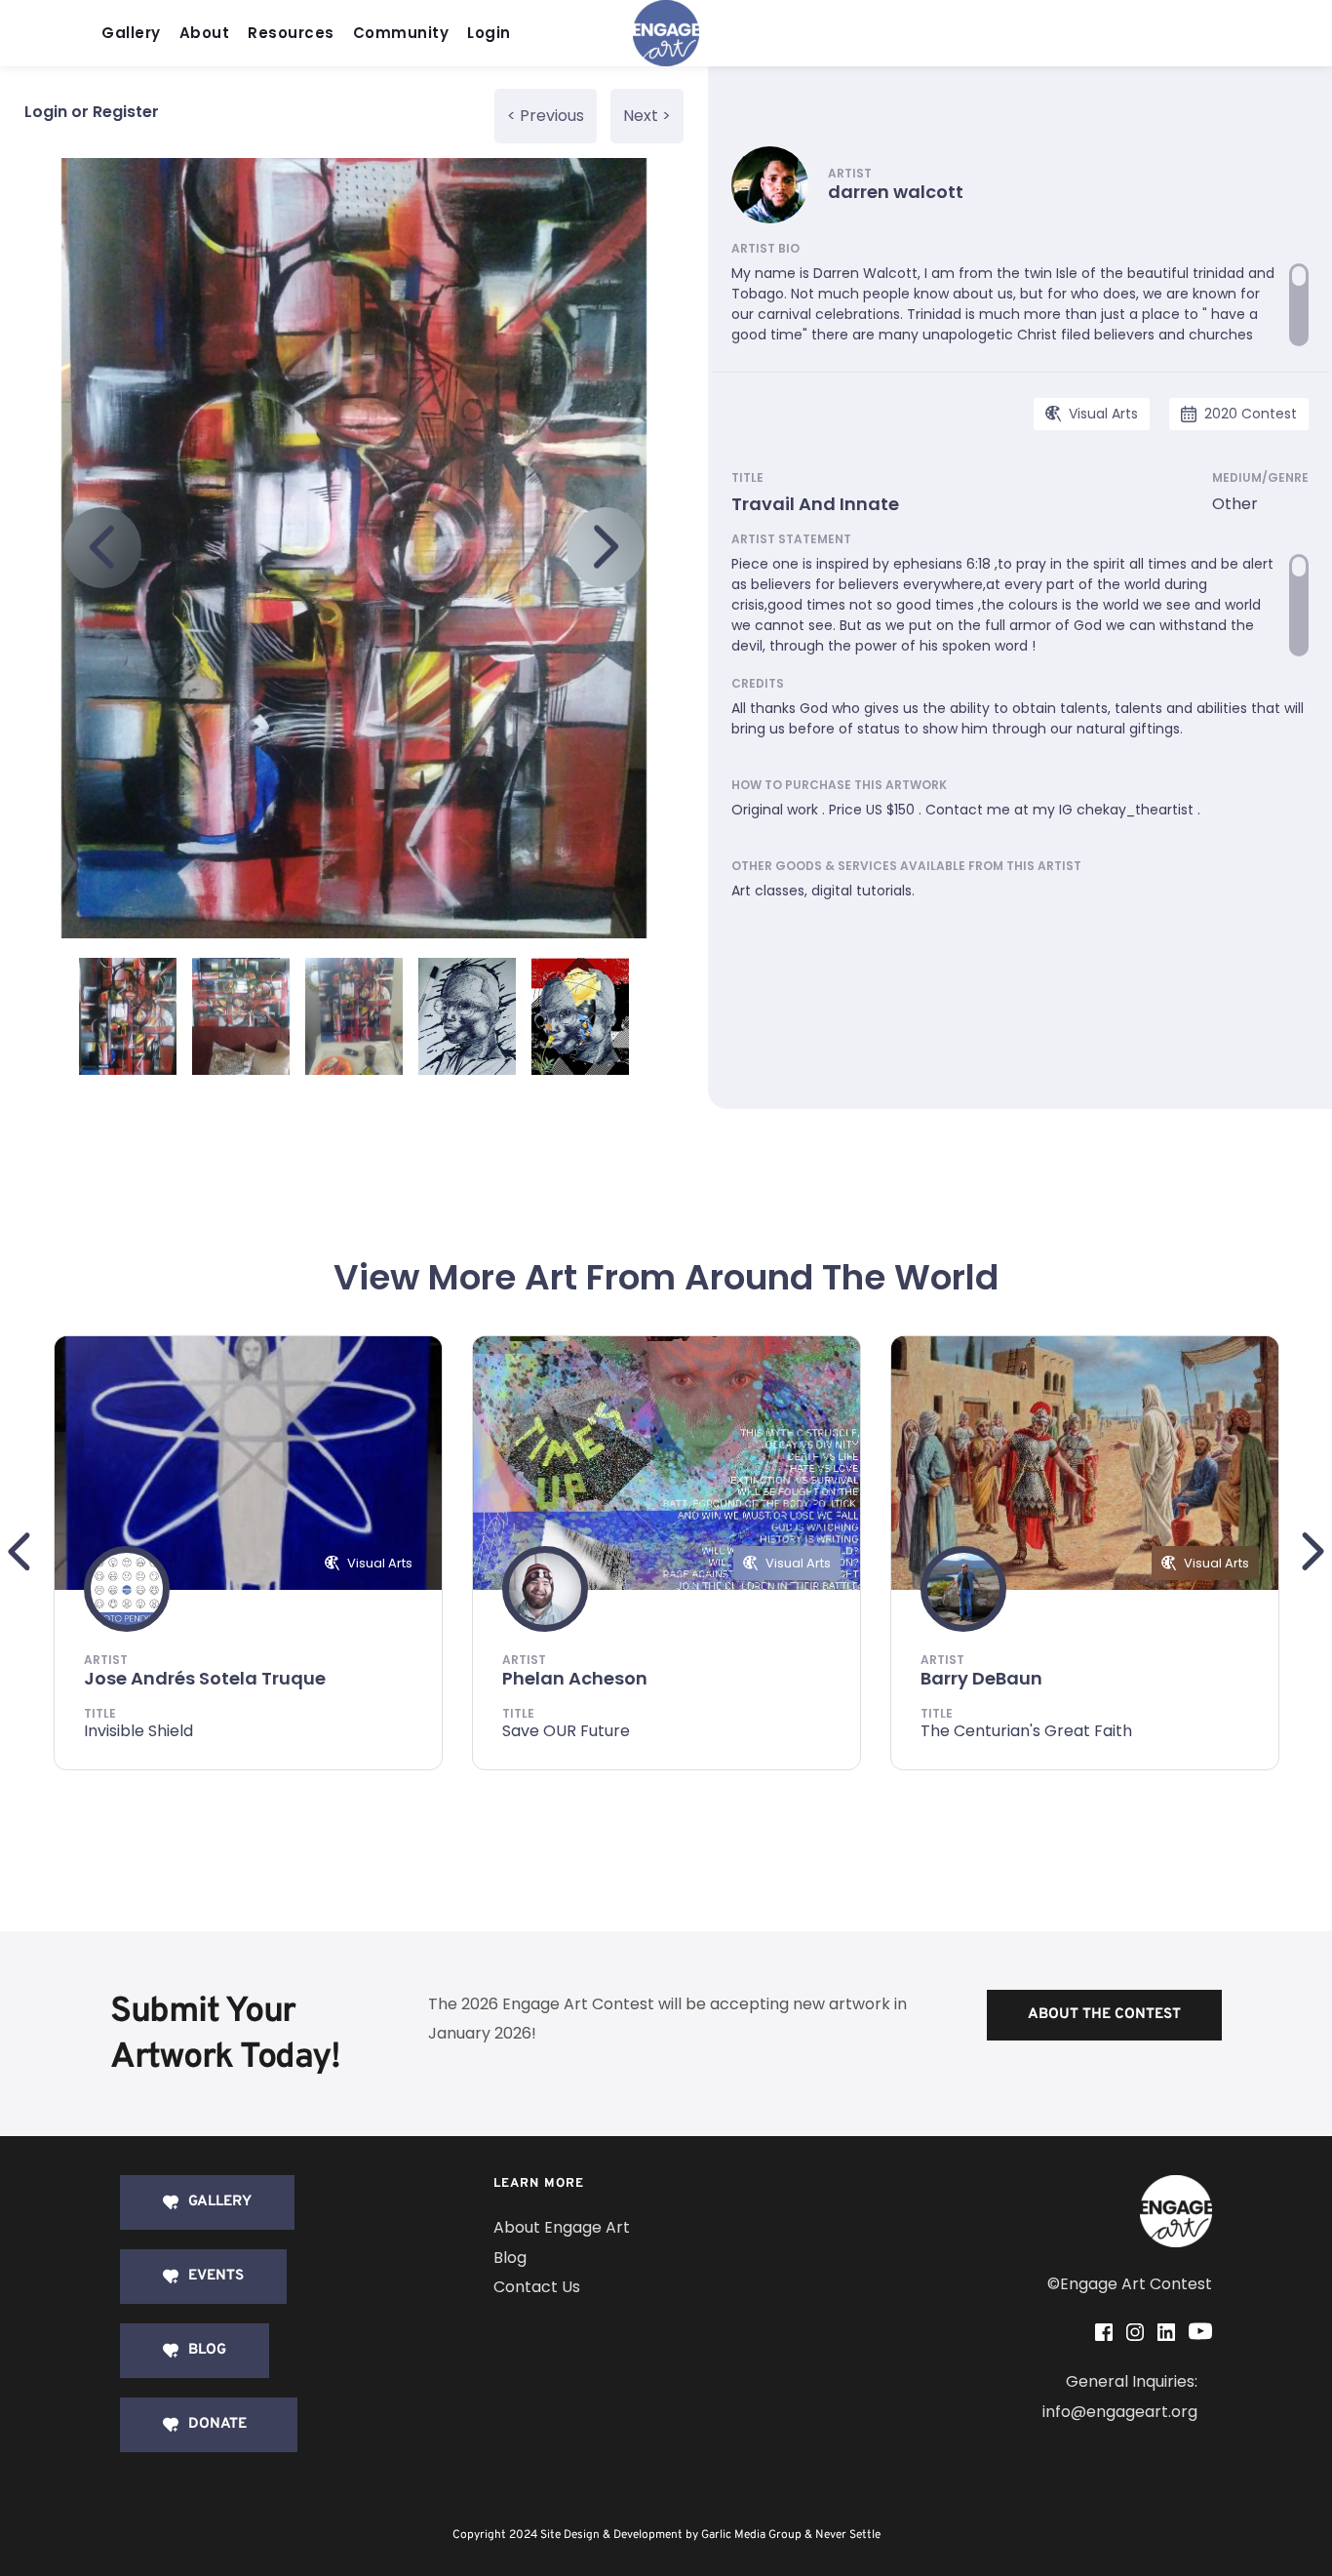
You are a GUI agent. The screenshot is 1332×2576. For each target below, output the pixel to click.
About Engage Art (562, 2227)
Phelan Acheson (575, 1678)
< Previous (546, 116)
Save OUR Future (566, 1731)
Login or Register (92, 112)
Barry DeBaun (981, 1678)
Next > (647, 116)
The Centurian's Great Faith (1026, 1731)
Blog (510, 2258)
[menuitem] (136, 34)
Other (1235, 504)
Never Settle (848, 2535)
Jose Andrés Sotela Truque (205, 1678)
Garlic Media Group (751, 2535)
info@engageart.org (1120, 2412)
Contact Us (537, 2287)
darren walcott (896, 192)
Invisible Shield (138, 1731)
